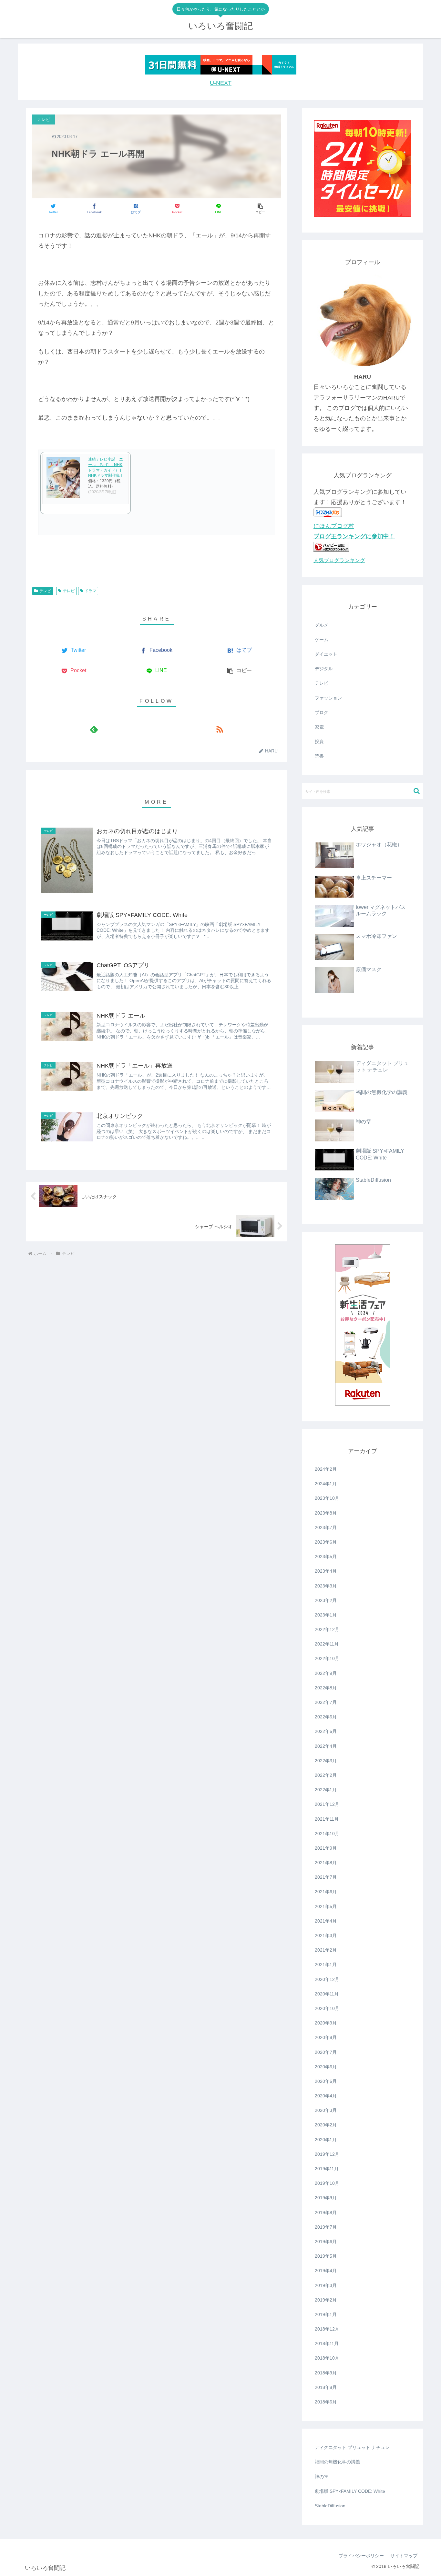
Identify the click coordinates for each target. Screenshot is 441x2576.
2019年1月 (326, 2314)
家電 (319, 727)
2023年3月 (326, 1586)
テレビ (45, 591)
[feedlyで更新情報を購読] (94, 729)
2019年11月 (327, 2169)
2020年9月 (326, 2023)
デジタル (324, 669)
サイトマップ (404, 2556)
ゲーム (322, 640)
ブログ (322, 712)
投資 (319, 741)
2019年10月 (327, 2183)
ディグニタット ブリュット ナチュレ (352, 2447)
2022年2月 (326, 1775)
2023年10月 (327, 1498)
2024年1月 (326, 1484)
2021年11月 (327, 1819)
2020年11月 (327, 1994)
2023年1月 (326, 1615)
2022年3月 (326, 1761)
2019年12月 (327, 2154)
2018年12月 (327, 2329)
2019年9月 (326, 2198)
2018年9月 (326, 2373)
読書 (319, 756)
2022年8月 (326, 1688)
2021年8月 (326, 1863)
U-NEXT (221, 83)
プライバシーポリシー (361, 2556)
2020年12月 (327, 1979)
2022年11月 (327, 1644)
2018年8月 (326, 2387)
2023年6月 (326, 1542)
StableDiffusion (330, 2506)
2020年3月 (326, 2110)
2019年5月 (326, 2256)
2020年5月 (326, 2081)
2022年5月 (326, 1731)
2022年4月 (326, 1746)
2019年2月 (326, 2300)
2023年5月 (326, 1557)
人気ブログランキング (339, 560)
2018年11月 (327, 2343)
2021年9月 (326, 1848)
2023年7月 (326, 1527)
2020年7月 (326, 2052)
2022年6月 (326, 1717)
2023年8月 (326, 1513)
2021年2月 (326, 1950)
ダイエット (326, 654)
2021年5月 (326, 1906)
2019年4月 (326, 2271)
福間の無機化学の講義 (337, 2462)
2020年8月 (326, 2037)
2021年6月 (326, 1892)
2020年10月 (327, 2008)
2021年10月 (327, 1834)
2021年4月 (326, 1921)
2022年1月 (326, 1790)
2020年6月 (326, 2067)
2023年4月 (326, 1571)
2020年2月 (326, 2125)
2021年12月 (327, 1804)
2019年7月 (326, 2227)
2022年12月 (327, 1629)
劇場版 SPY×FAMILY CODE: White (350, 2491)
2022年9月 (326, 1673)
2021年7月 (326, 1877)
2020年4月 (326, 2096)
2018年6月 (326, 2402)
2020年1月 (326, 2140)
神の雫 (322, 2477)
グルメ (322, 625)
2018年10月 (327, 2358)
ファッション (328, 698)
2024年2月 (326, 1469)
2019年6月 (326, 2242)
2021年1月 (326, 1964)
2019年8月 (326, 2213)
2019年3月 (326, 2285)
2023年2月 (326, 1600)
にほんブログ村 (334, 526)
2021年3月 (326, 1935)
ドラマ (90, 591)
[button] (260, 209)
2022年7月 (326, 1702)
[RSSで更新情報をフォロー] (219, 729)
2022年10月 (327, 1658)
